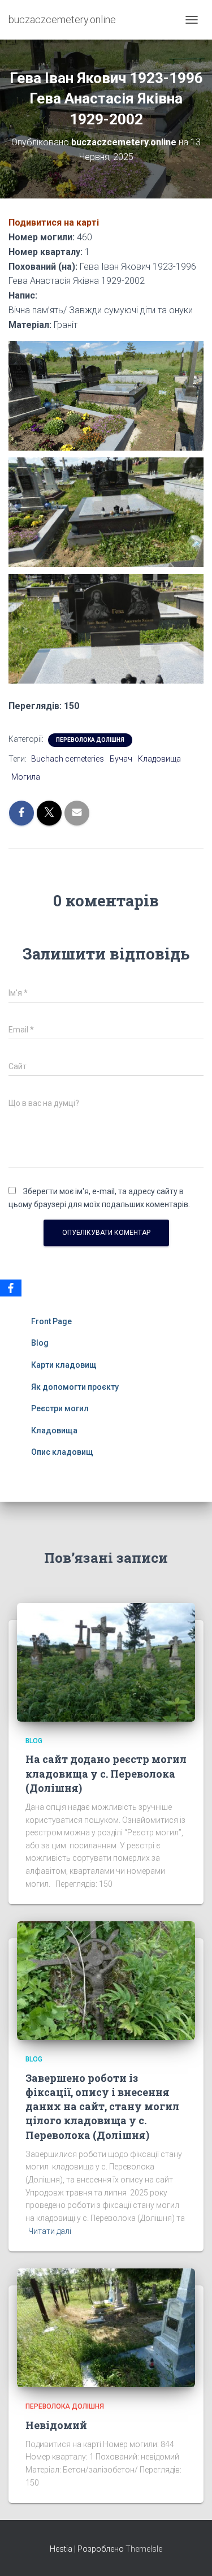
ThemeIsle (144, 2549)
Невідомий (56, 2425)
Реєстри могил (60, 1408)
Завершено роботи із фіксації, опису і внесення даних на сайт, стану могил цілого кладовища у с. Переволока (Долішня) (102, 2106)
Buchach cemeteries (68, 759)
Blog (40, 1343)
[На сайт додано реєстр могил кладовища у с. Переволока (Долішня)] (106, 1662)
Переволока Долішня (90, 740)
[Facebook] (11, 1288)
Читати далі (50, 2231)
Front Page (51, 1321)
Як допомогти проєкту (75, 1387)
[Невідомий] (106, 2327)
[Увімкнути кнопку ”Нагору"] (190, 2553)
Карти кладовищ (64, 1365)
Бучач (121, 759)
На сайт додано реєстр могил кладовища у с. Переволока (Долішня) (106, 1773)
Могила (26, 777)
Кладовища (159, 759)
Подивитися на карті (54, 222)
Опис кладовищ (62, 1452)
